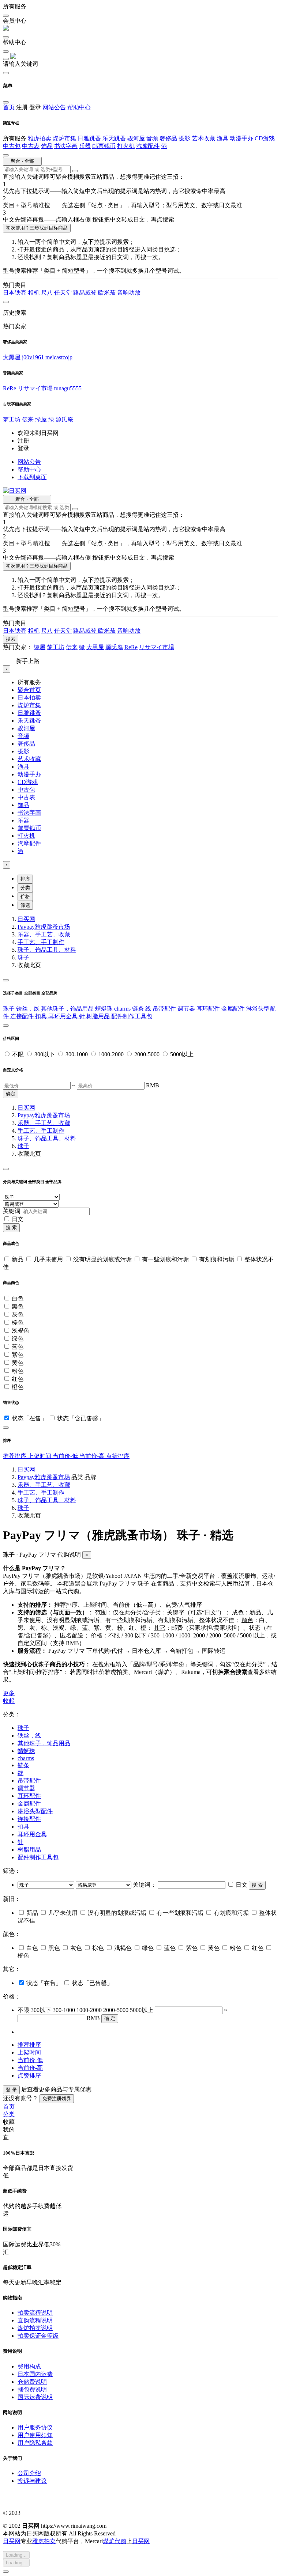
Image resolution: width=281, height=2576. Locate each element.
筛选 (25, 905)
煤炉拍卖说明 (35, 2328)
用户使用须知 (35, 2435)
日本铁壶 (15, 293)
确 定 (110, 2018)
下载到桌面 (32, 477)
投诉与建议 (32, 2481)
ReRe (10, 388)
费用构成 (29, 2366)
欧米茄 (107, 293)
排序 (25, 879)
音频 (152, 138)
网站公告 (54, 107)
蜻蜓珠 (105, 1009)
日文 (18, 1219)
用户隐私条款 (35, 2443)
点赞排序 (118, 1456)
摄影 (184, 138)
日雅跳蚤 (89, 138)
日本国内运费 (35, 2374)
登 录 (11, 2090)
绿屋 (41, 419)
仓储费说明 (32, 2382)
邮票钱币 (104, 146)
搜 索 (11, 1228)
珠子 (23, 957)
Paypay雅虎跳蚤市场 (44, 927)
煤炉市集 (64, 138)
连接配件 (23, 1016)
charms (123, 1009)
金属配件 (234, 1009)
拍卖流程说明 (35, 2313)
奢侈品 (168, 138)
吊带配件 (165, 1009)
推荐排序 (15, 1456)
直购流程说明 (35, 2320)
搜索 (11, 639)
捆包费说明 (32, 2389)
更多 (9, 1693)
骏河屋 (136, 138)
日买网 (26, 919)
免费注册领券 (57, 2098)
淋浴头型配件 (35, 1811)
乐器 (85, 146)
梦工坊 (12, 419)
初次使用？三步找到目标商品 (37, 228)
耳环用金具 (64, 1016)
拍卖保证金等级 (38, 2336)
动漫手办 (241, 138)
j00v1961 (33, 357)
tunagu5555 (68, 388)
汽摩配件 (148, 146)
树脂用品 (99, 1016)
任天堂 (63, 293)
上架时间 (40, 1456)
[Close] (6, 980)
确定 (11, 1094)
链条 (139, 1009)
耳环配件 (209, 1009)
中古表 (31, 146)
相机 (34, 293)
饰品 (47, 146)
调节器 (187, 1009)
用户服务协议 (35, 2427)
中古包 (12, 146)
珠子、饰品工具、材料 (47, 950)
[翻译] (75, 171)
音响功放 (129, 293)
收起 (9, 1701)
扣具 (42, 1016)
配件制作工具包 (132, 1016)
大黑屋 (12, 357)
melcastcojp (59, 357)
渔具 (222, 138)
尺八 (47, 293)
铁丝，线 (29, 1009)
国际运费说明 (35, 2397)
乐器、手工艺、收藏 (44, 934)
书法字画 (66, 146)
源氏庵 (64, 419)
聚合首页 (29, 690)
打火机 (126, 146)
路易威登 (86, 293)
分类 (25, 888)
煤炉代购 (115, 2541)
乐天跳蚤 (114, 138)
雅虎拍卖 (40, 138)
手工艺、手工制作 (41, 942)
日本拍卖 (29, 698)
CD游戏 (265, 138)
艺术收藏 (203, 138)
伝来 (28, 419)
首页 (9, 107)
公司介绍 (29, 2473)
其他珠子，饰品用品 (68, 1009)
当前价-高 (93, 1456)
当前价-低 (66, 1456)
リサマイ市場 (35, 388)
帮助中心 (79, 107)
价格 (25, 896)
